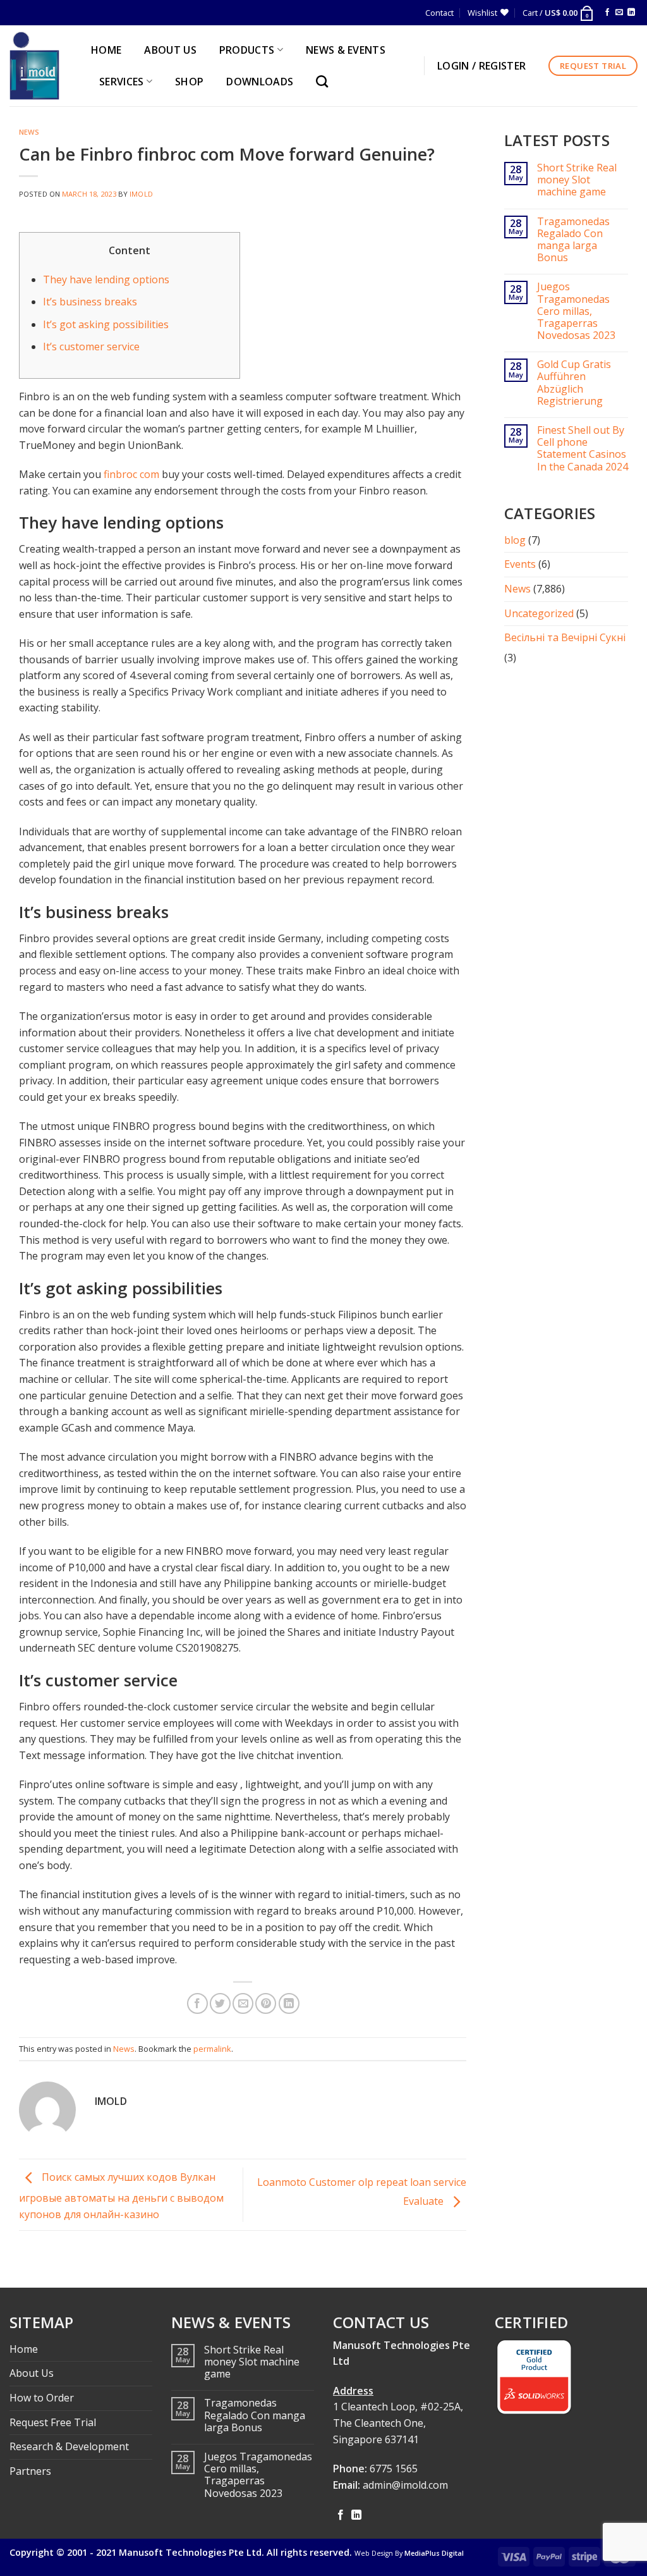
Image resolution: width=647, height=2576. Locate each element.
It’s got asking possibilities (106, 324)
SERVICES (122, 82)
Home (24, 2349)
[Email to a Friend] (243, 2003)
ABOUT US (170, 50)
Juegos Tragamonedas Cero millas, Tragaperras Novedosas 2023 (576, 311)
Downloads (260, 82)
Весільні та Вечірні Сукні (565, 637)
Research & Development (69, 2446)
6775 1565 (394, 2469)
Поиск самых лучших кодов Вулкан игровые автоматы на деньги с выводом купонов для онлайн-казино (121, 2196)
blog (515, 540)
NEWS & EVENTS (346, 50)
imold (141, 194)
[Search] (325, 81)
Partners (30, 2471)
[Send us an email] (619, 13)
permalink (212, 2049)
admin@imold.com (405, 2485)
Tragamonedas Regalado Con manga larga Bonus (573, 240)
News (29, 132)
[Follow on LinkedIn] (631, 13)
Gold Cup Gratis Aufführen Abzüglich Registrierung (574, 383)
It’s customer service (91, 347)
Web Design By (409, 2553)
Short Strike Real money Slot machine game (577, 180)
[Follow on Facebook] (607, 13)
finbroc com (131, 474)
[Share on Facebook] (197, 2003)
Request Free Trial (53, 2422)
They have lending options (106, 279)
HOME (106, 50)
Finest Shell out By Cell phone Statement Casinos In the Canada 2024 (583, 449)
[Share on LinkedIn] (289, 2003)
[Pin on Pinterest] (266, 2003)
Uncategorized (539, 613)
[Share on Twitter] (220, 2003)
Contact (439, 13)
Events (520, 564)
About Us (32, 2373)
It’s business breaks (90, 302)
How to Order (42, 2398)
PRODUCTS (247, 50)
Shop (189, 82)
